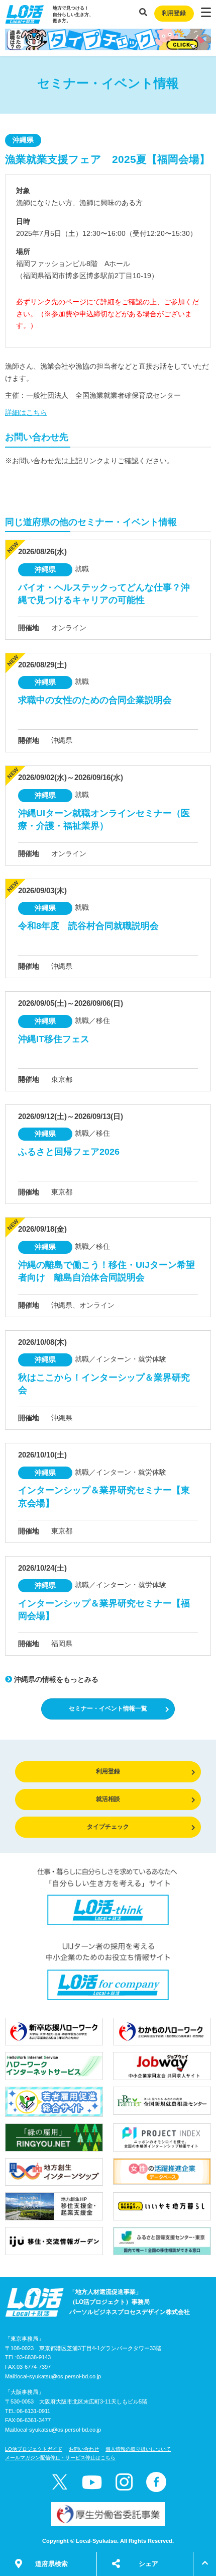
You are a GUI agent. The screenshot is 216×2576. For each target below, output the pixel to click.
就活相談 (108, 1799)
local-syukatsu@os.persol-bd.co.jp (59, 2376)
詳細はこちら (26, 412)
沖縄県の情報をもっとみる (55, 1679)
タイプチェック (108, 1827)
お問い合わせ (84, 2449)
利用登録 (174, 13)
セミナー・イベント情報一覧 (108, 1708)
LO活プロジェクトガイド (34, 2449)
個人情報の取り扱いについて (138, 2449)
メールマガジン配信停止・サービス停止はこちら (60, 2458)
